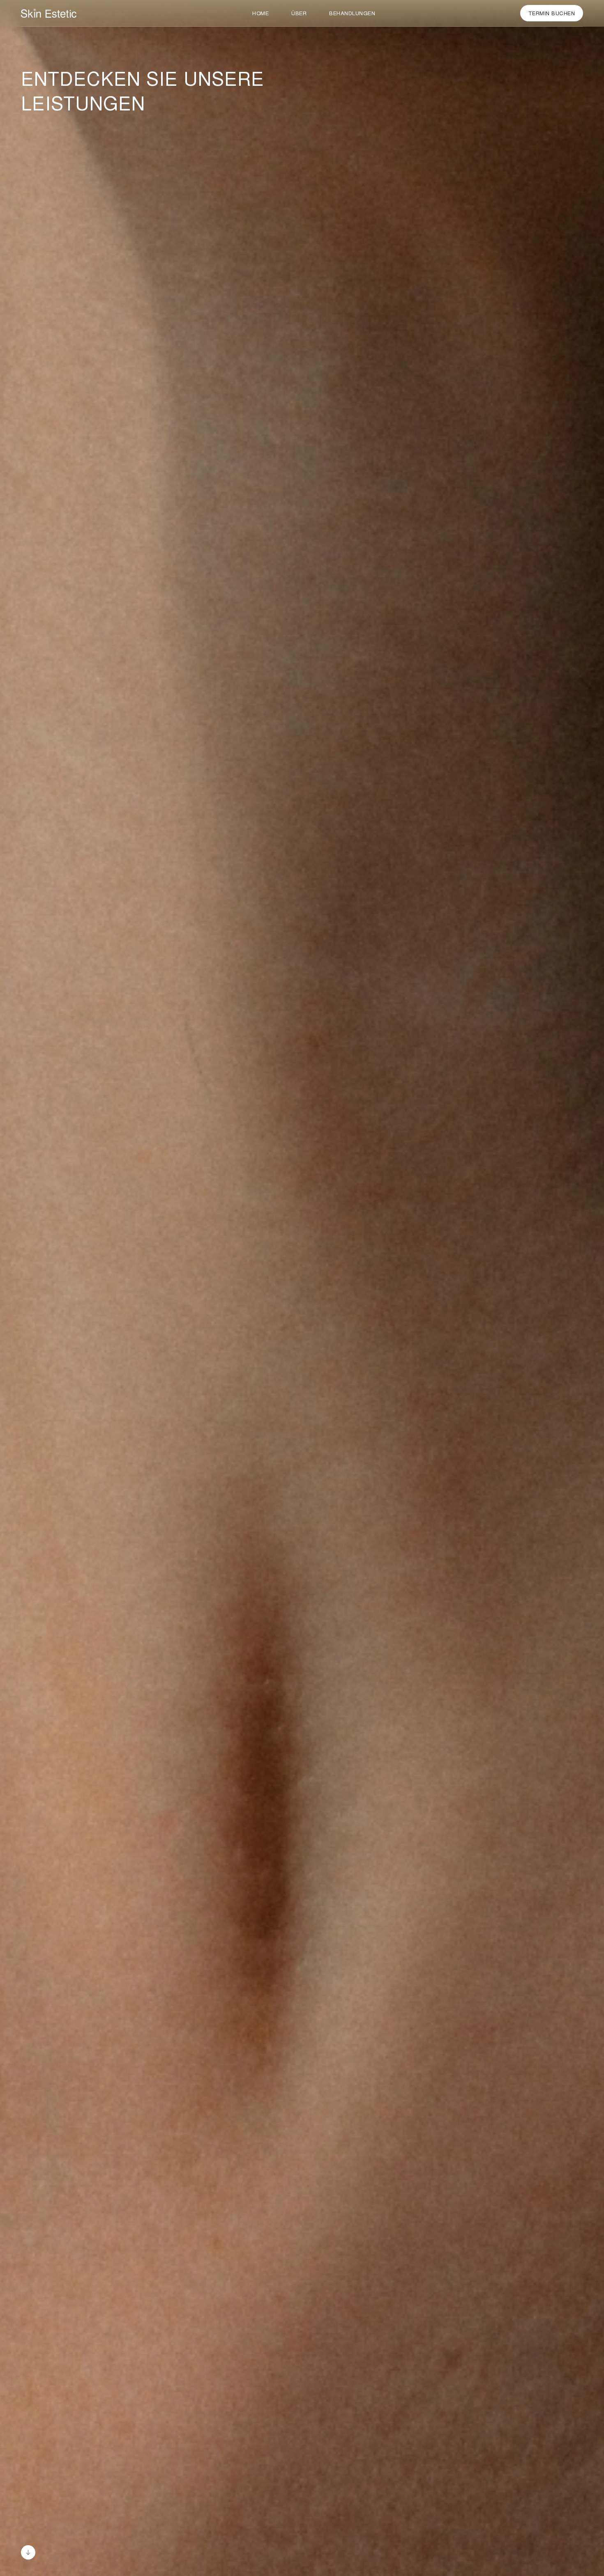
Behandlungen (352, 13)
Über (299, 13)
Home (261, 13)
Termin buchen (552, 13)
